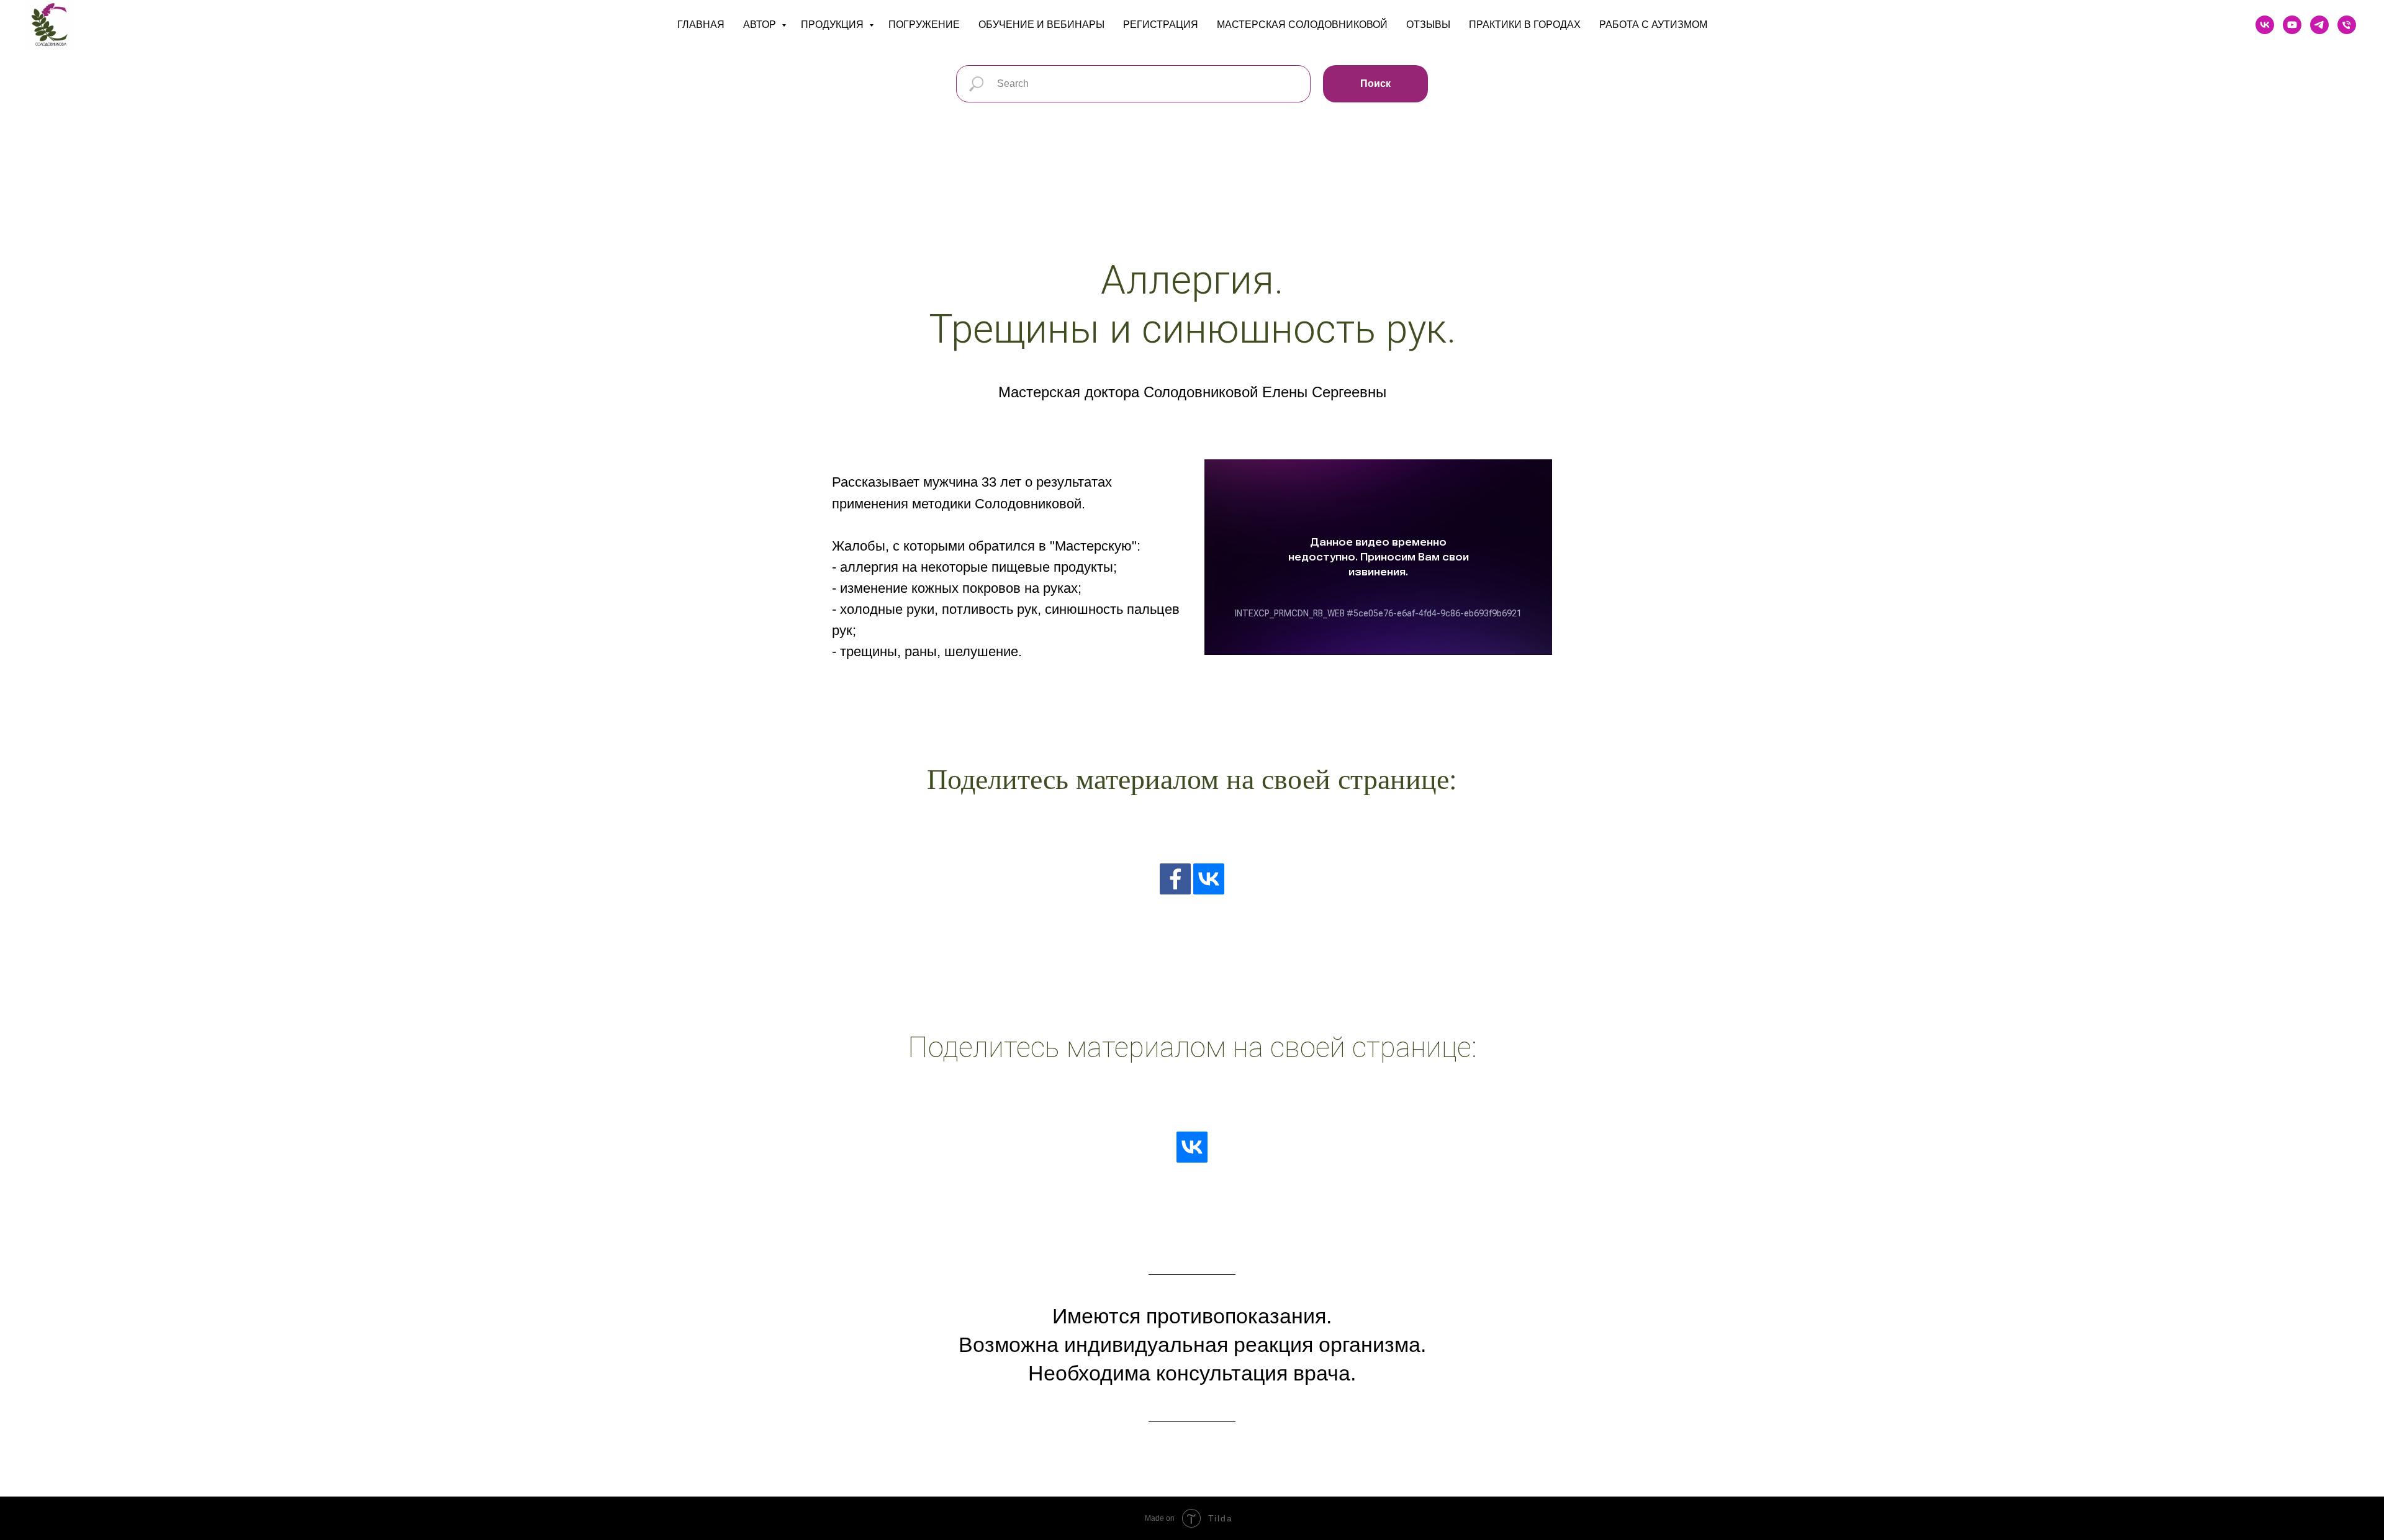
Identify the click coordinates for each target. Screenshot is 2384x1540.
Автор (761, 25)
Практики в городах (1525, 25)
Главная (701, 25)
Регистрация (1161, 25)
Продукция (833, 25)
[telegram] (2319, 25)
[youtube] (2292, 25)
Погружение (924, 25)
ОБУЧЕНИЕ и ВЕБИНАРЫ (1041, 25)
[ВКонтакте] (1209, 879)
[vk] (2265, 25)
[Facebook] (1175, 879)
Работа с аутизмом (1653, 25)
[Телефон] (2347, 25)
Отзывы (1428, 25)
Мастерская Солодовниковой (1302, 25)
